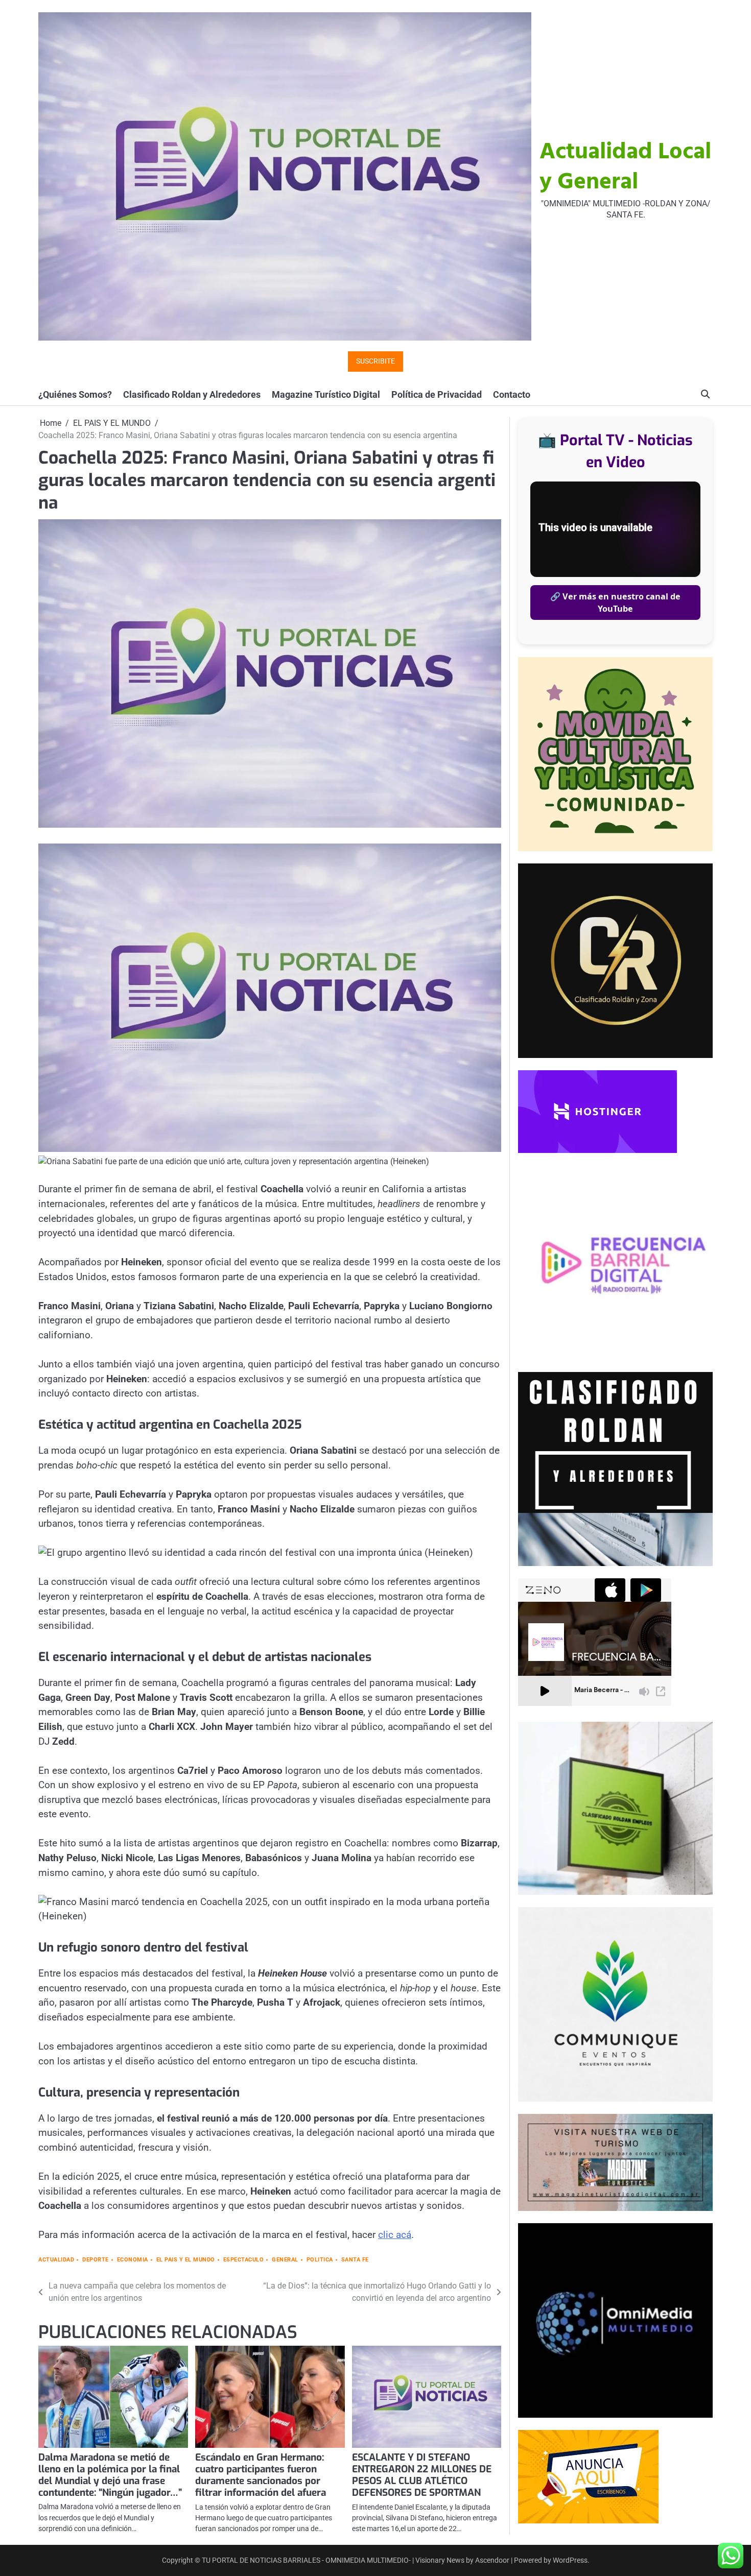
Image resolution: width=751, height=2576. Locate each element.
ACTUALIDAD (56, 2260)
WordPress (570, 2560)
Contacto (512, 394)
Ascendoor (492, 2560)
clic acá (395, 2235)
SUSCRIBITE (375, 361)
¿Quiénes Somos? (75, 394)
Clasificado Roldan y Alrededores (192, 394)
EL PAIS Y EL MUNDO (186, 2260)
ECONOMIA (133, 2260)
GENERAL (285, 2260)
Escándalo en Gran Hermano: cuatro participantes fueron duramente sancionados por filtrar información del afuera (261, 2475)
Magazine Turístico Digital (326, 394)
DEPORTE (96, 2260)
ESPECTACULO (244, 2260)
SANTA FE (355, 2260)
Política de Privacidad (437, 394)
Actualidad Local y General (625, 168)
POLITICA (320, 2260)
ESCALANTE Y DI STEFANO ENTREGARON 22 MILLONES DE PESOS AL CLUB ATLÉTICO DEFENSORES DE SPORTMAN (422, 2475)
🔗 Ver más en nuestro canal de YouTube (615, 603)
